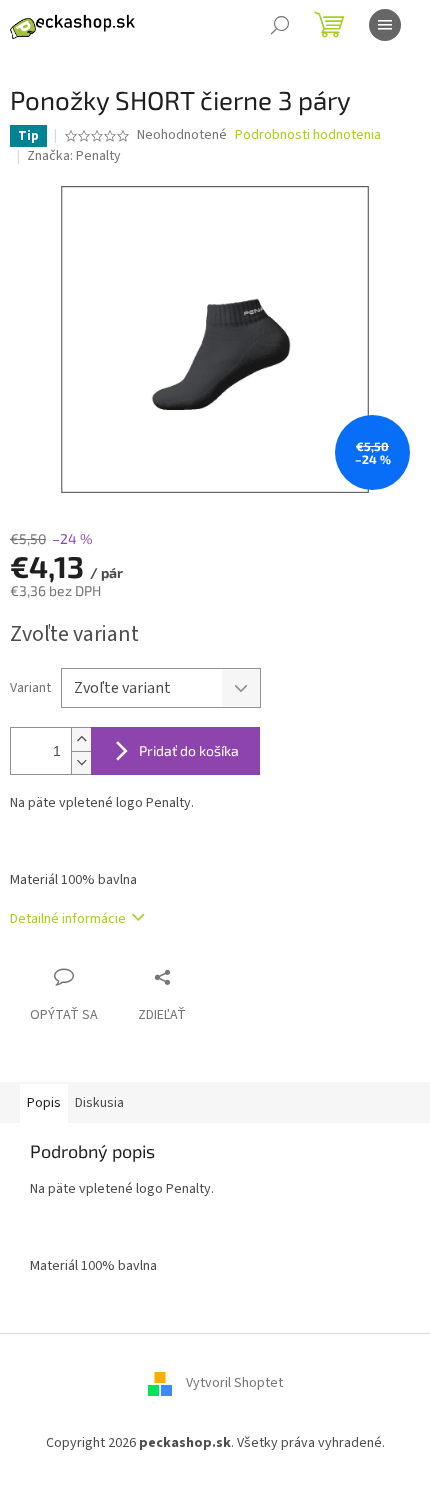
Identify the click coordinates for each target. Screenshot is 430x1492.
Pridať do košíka (189, 750)
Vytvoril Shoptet (234, 1384)
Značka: (74, 156)
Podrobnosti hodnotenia (308, 135)
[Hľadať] (280, 25)
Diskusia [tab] (99, 1103)
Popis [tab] (44, 1103)
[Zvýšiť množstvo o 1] (81, 739)
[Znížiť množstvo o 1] (81, 762)
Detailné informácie (68, 919)
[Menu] (385, 25)
